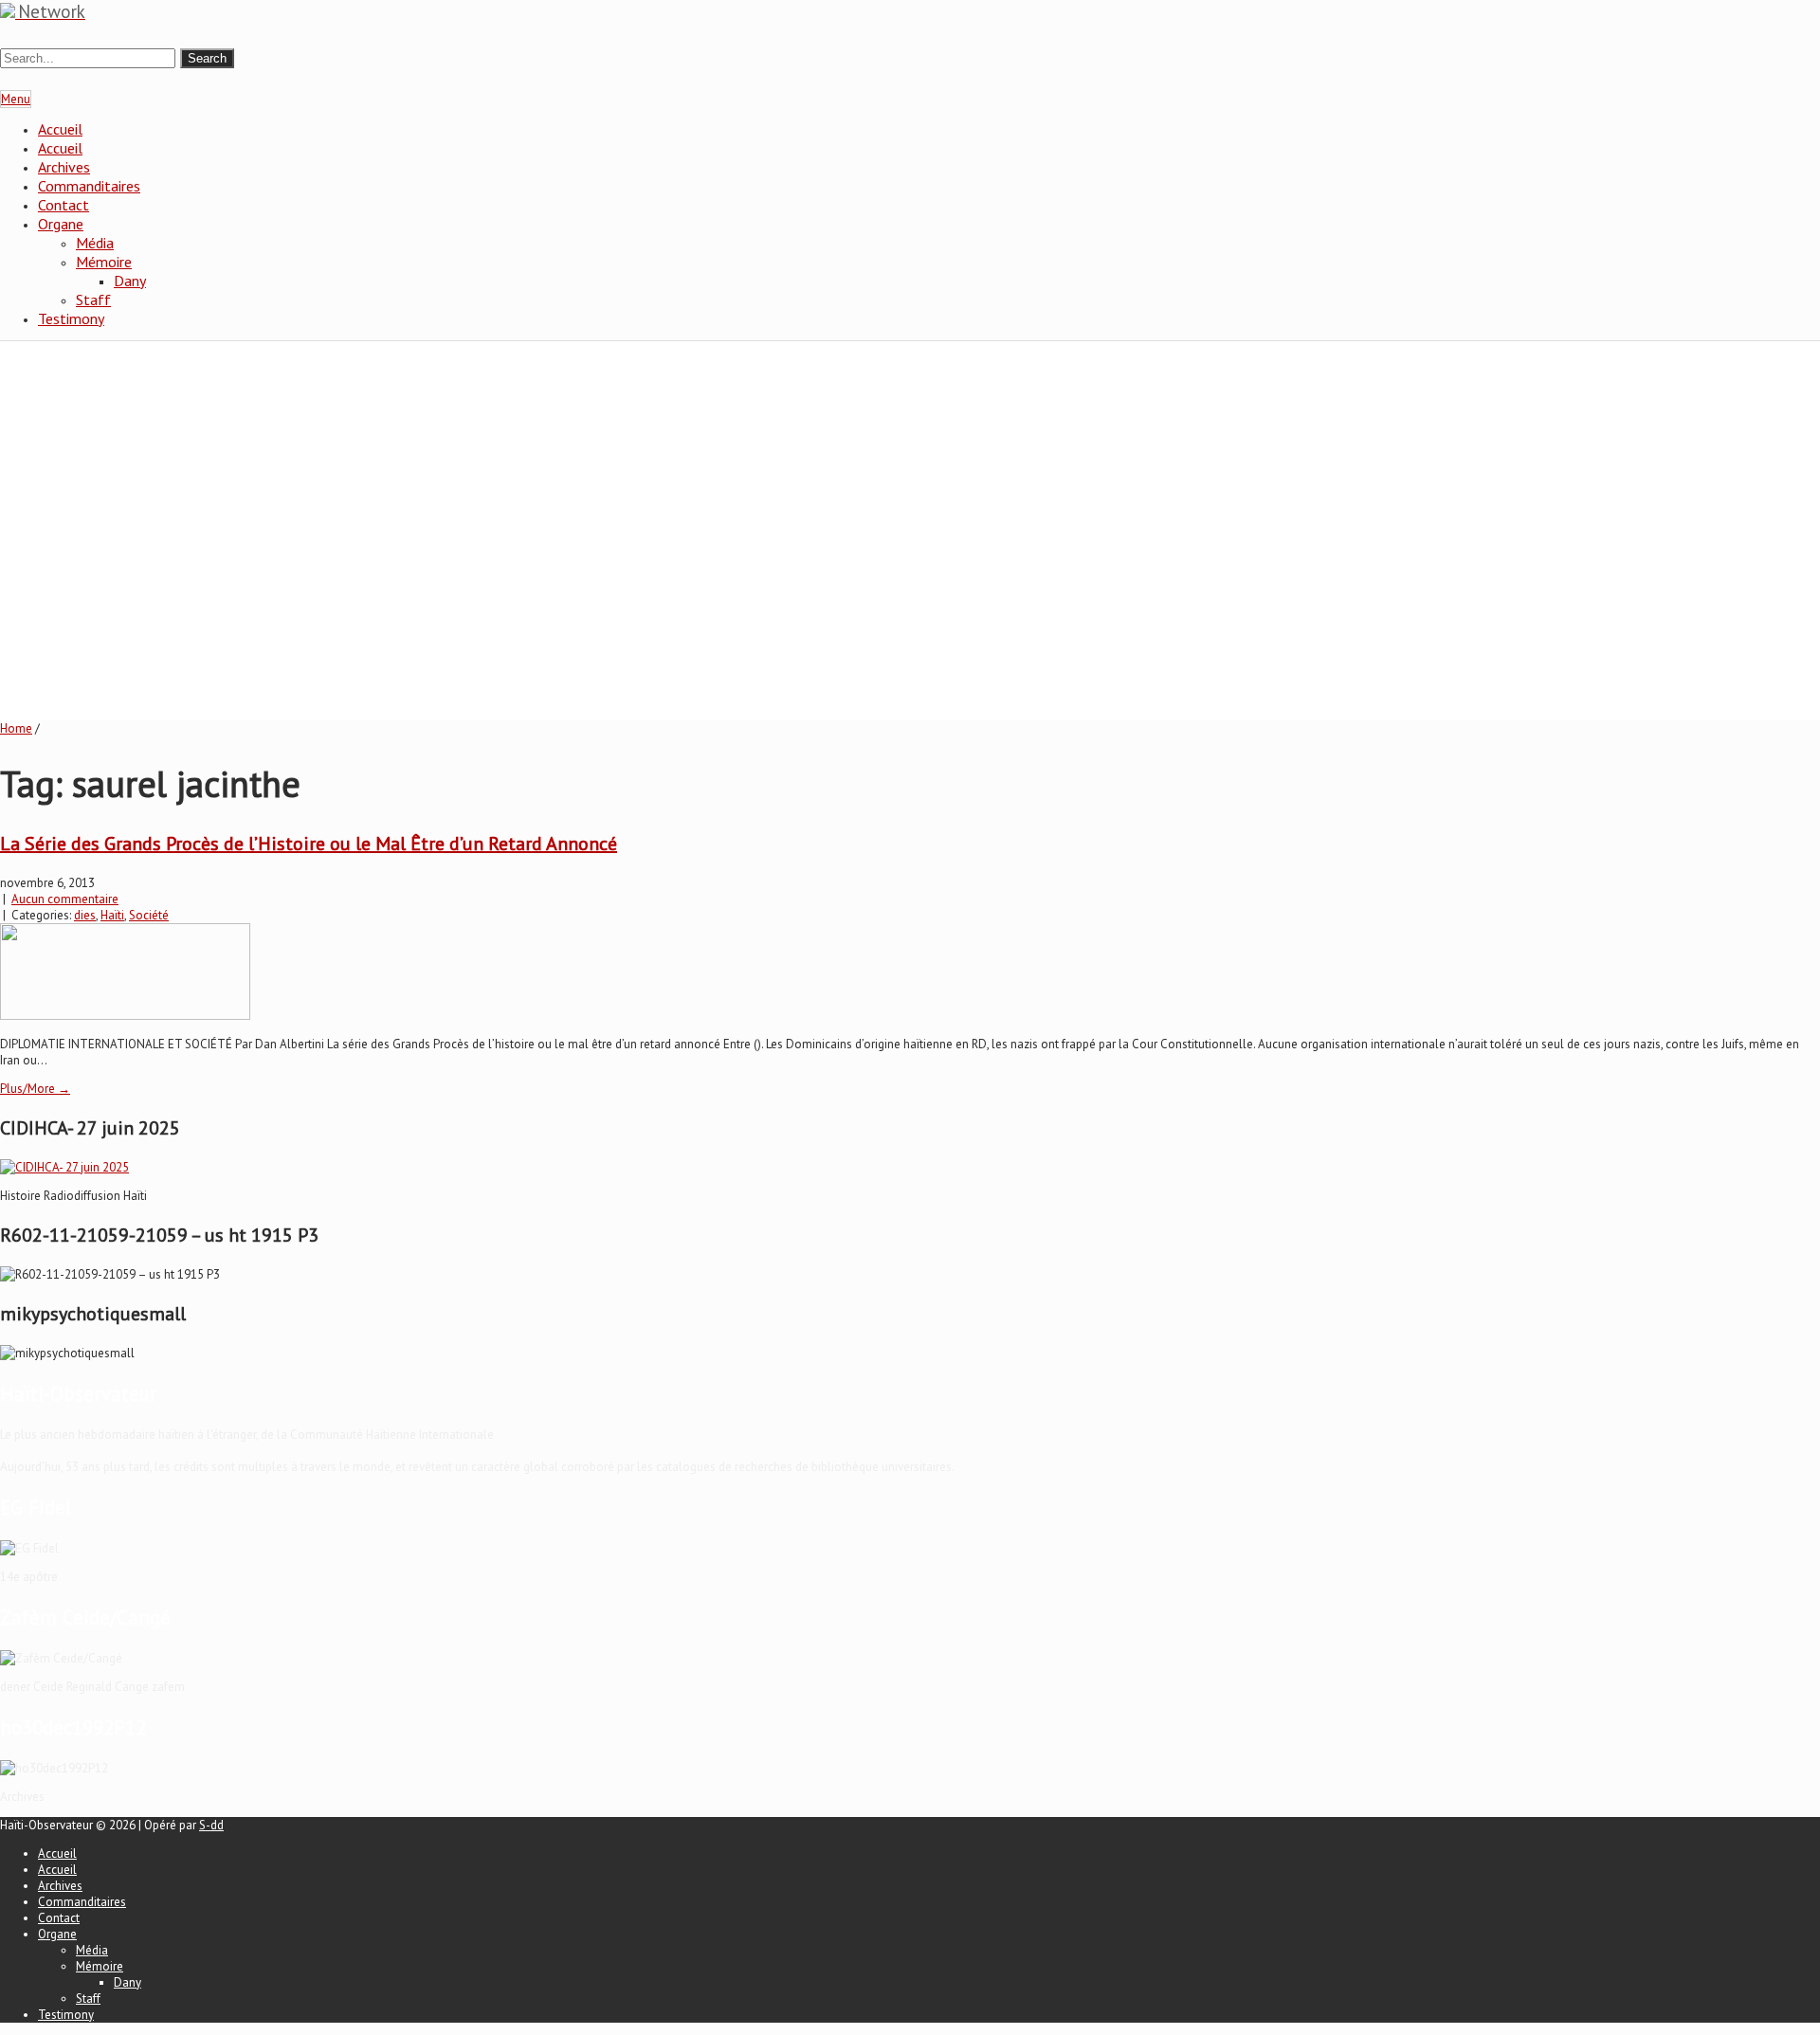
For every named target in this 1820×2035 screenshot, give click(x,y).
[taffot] (64, 1167)
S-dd (211, 1825)
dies (85, 915)
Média (95, 243)
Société (149, 915)
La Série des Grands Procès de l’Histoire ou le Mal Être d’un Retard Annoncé (309, 844)
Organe (61, 224)
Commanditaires (89, 186)
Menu (16, 99)
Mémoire (104, 262)
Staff (93, 300)
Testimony (71, 318)
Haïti (112, 915)
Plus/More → (35, 1089)
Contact (64, 205)
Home (16, 728)
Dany (130, 281)
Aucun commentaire (65, 899)
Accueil (60, 129)
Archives (64, 167)
